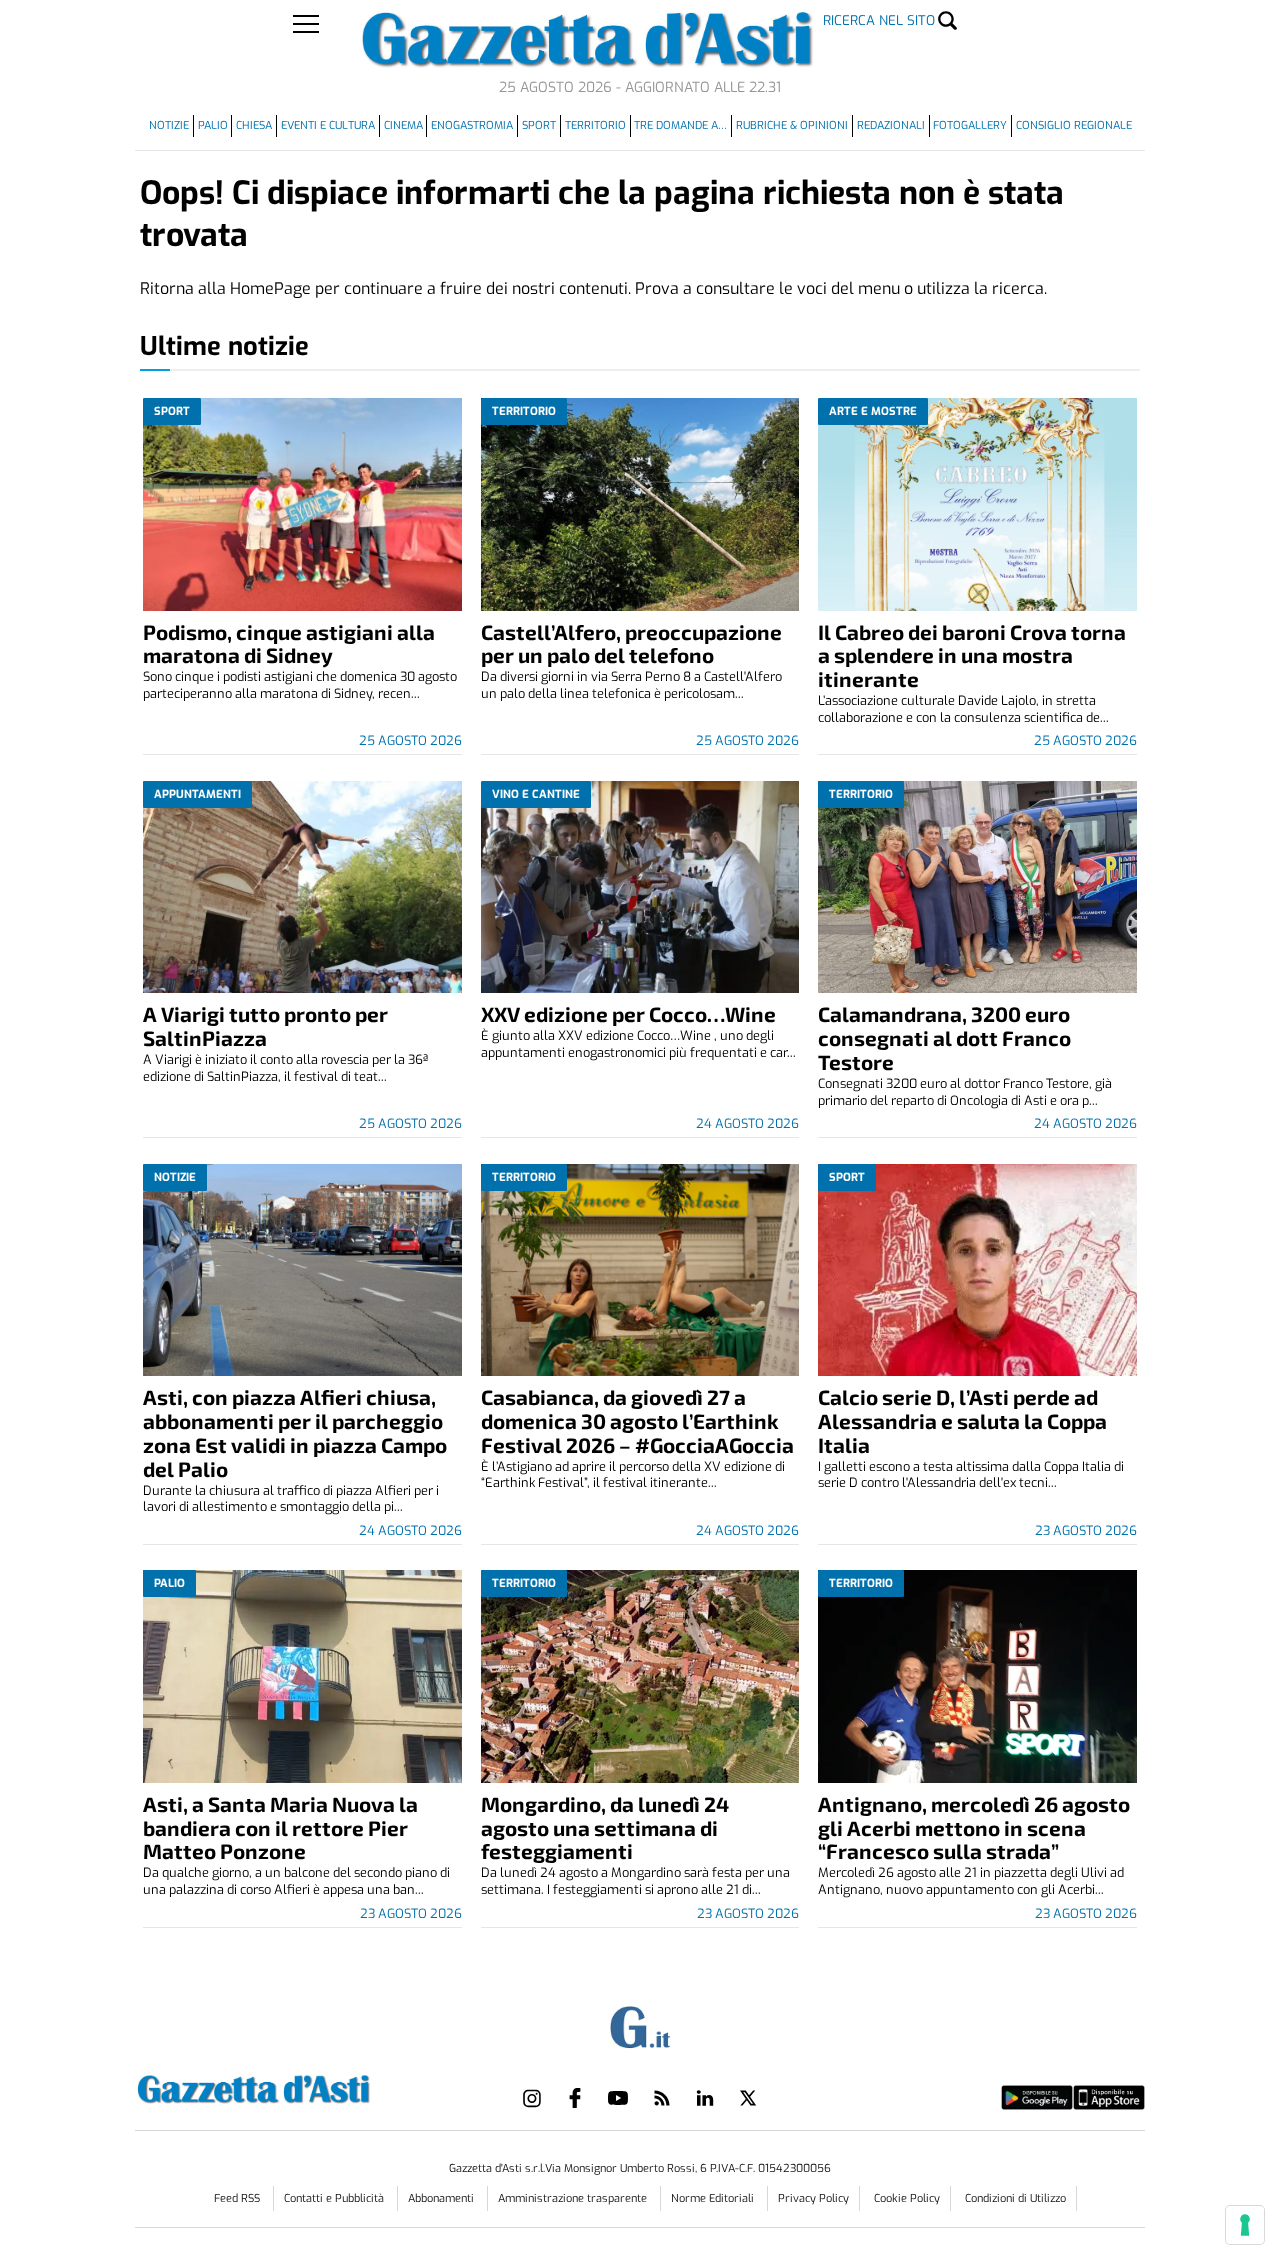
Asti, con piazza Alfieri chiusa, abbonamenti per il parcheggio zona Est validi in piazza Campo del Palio (295, 1432)
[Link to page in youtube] (618, 2098)
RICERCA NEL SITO (879, 20)
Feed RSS (238, 2198)
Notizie (169, 125)
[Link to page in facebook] (575, 2098)
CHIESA (254, 125)
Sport (539, 125)
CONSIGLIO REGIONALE (1074, 125)
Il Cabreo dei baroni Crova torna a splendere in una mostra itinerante (972, 655)
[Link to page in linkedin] (705, 2098)
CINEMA (403, 125)
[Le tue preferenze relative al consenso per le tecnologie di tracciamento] (1245, 2225)
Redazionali (891, 125)
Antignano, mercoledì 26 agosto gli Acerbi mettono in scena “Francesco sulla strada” (974, 1827)
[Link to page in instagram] (532, 2098)
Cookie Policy (907, 2198)
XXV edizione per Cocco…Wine (628, 1013)
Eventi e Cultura (328, 125)
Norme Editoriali (714, 2198)
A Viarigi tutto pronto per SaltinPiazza (265, 1025)
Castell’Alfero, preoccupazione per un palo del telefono (631, 643)
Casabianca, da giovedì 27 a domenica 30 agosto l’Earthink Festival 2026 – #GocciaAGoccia (637, 1420)
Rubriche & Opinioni (792, 125)
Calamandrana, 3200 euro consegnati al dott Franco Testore (944, 1037)
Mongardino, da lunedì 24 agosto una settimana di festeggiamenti (605, 1827)
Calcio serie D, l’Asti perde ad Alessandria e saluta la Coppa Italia (962, 1420)
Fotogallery (970, 125)
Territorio (595, 125)
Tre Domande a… (680, 125)
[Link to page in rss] (662, 2098)
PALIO (213, 125)
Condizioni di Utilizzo (1015, 2198)
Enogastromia (472, 125)
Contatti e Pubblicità (335, 2198)
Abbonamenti (442, 2198)
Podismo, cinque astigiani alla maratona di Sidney (289, 643)
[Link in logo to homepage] (303, 2086)
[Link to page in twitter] (748, 2098)
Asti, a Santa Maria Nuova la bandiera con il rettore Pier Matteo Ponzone (280, 1827)
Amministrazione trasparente (574, 2198)
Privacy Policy (813, 2198)
